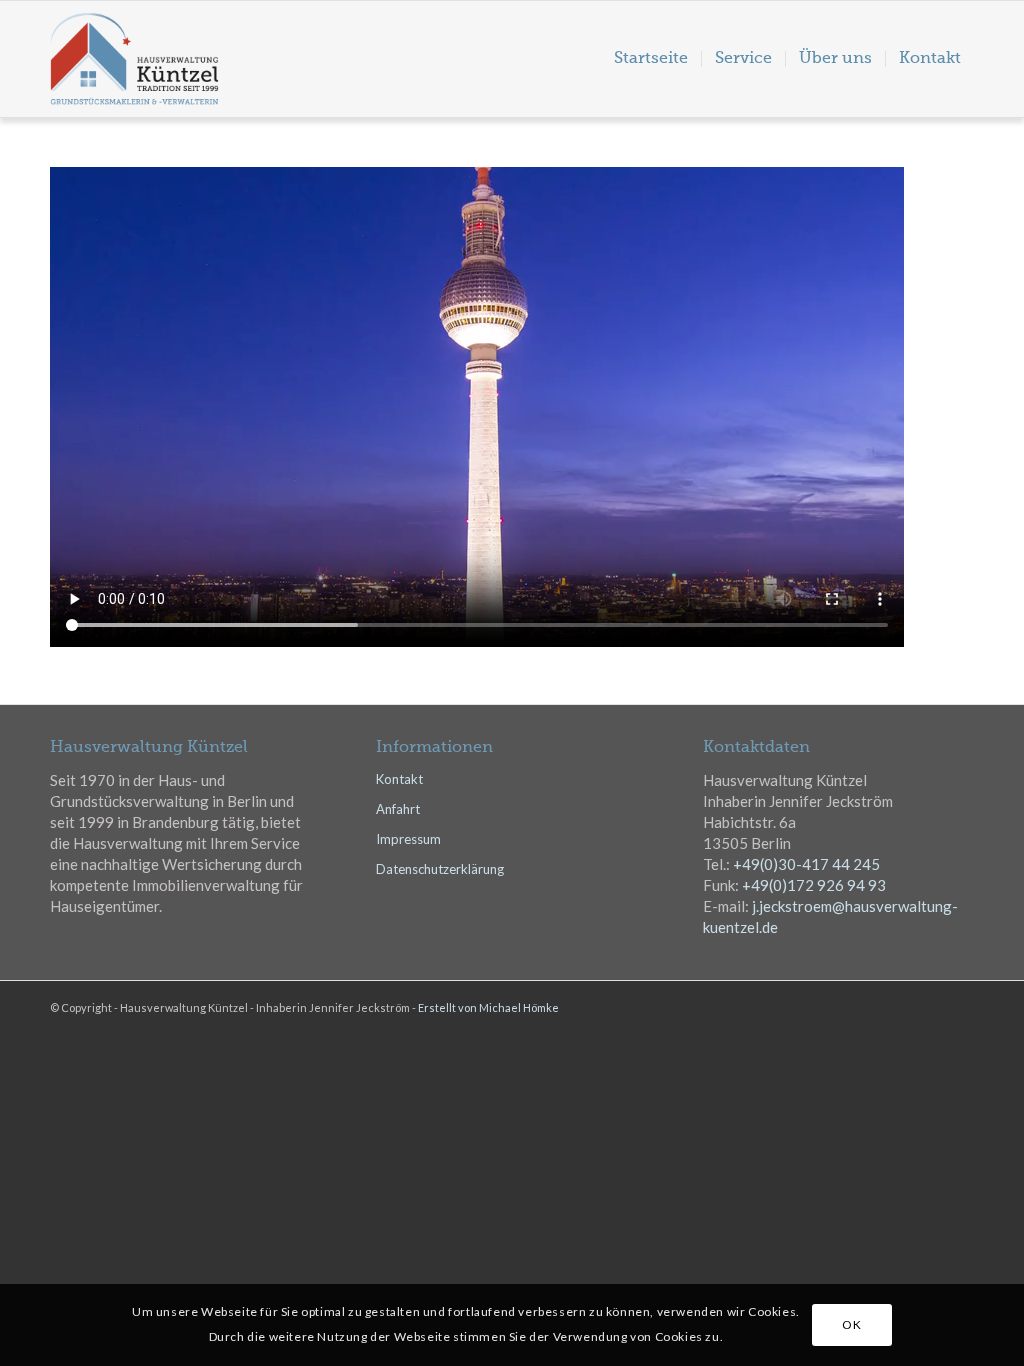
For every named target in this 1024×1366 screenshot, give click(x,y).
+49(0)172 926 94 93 (814, 885)
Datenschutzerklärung (440, 869)
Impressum (408, 839)
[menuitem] (651, 59)
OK (851, 1324)
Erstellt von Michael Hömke (488, 1007)
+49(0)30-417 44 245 (806, 864)
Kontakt (399, 779)
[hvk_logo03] (176, 59)
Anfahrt (398, 809)
